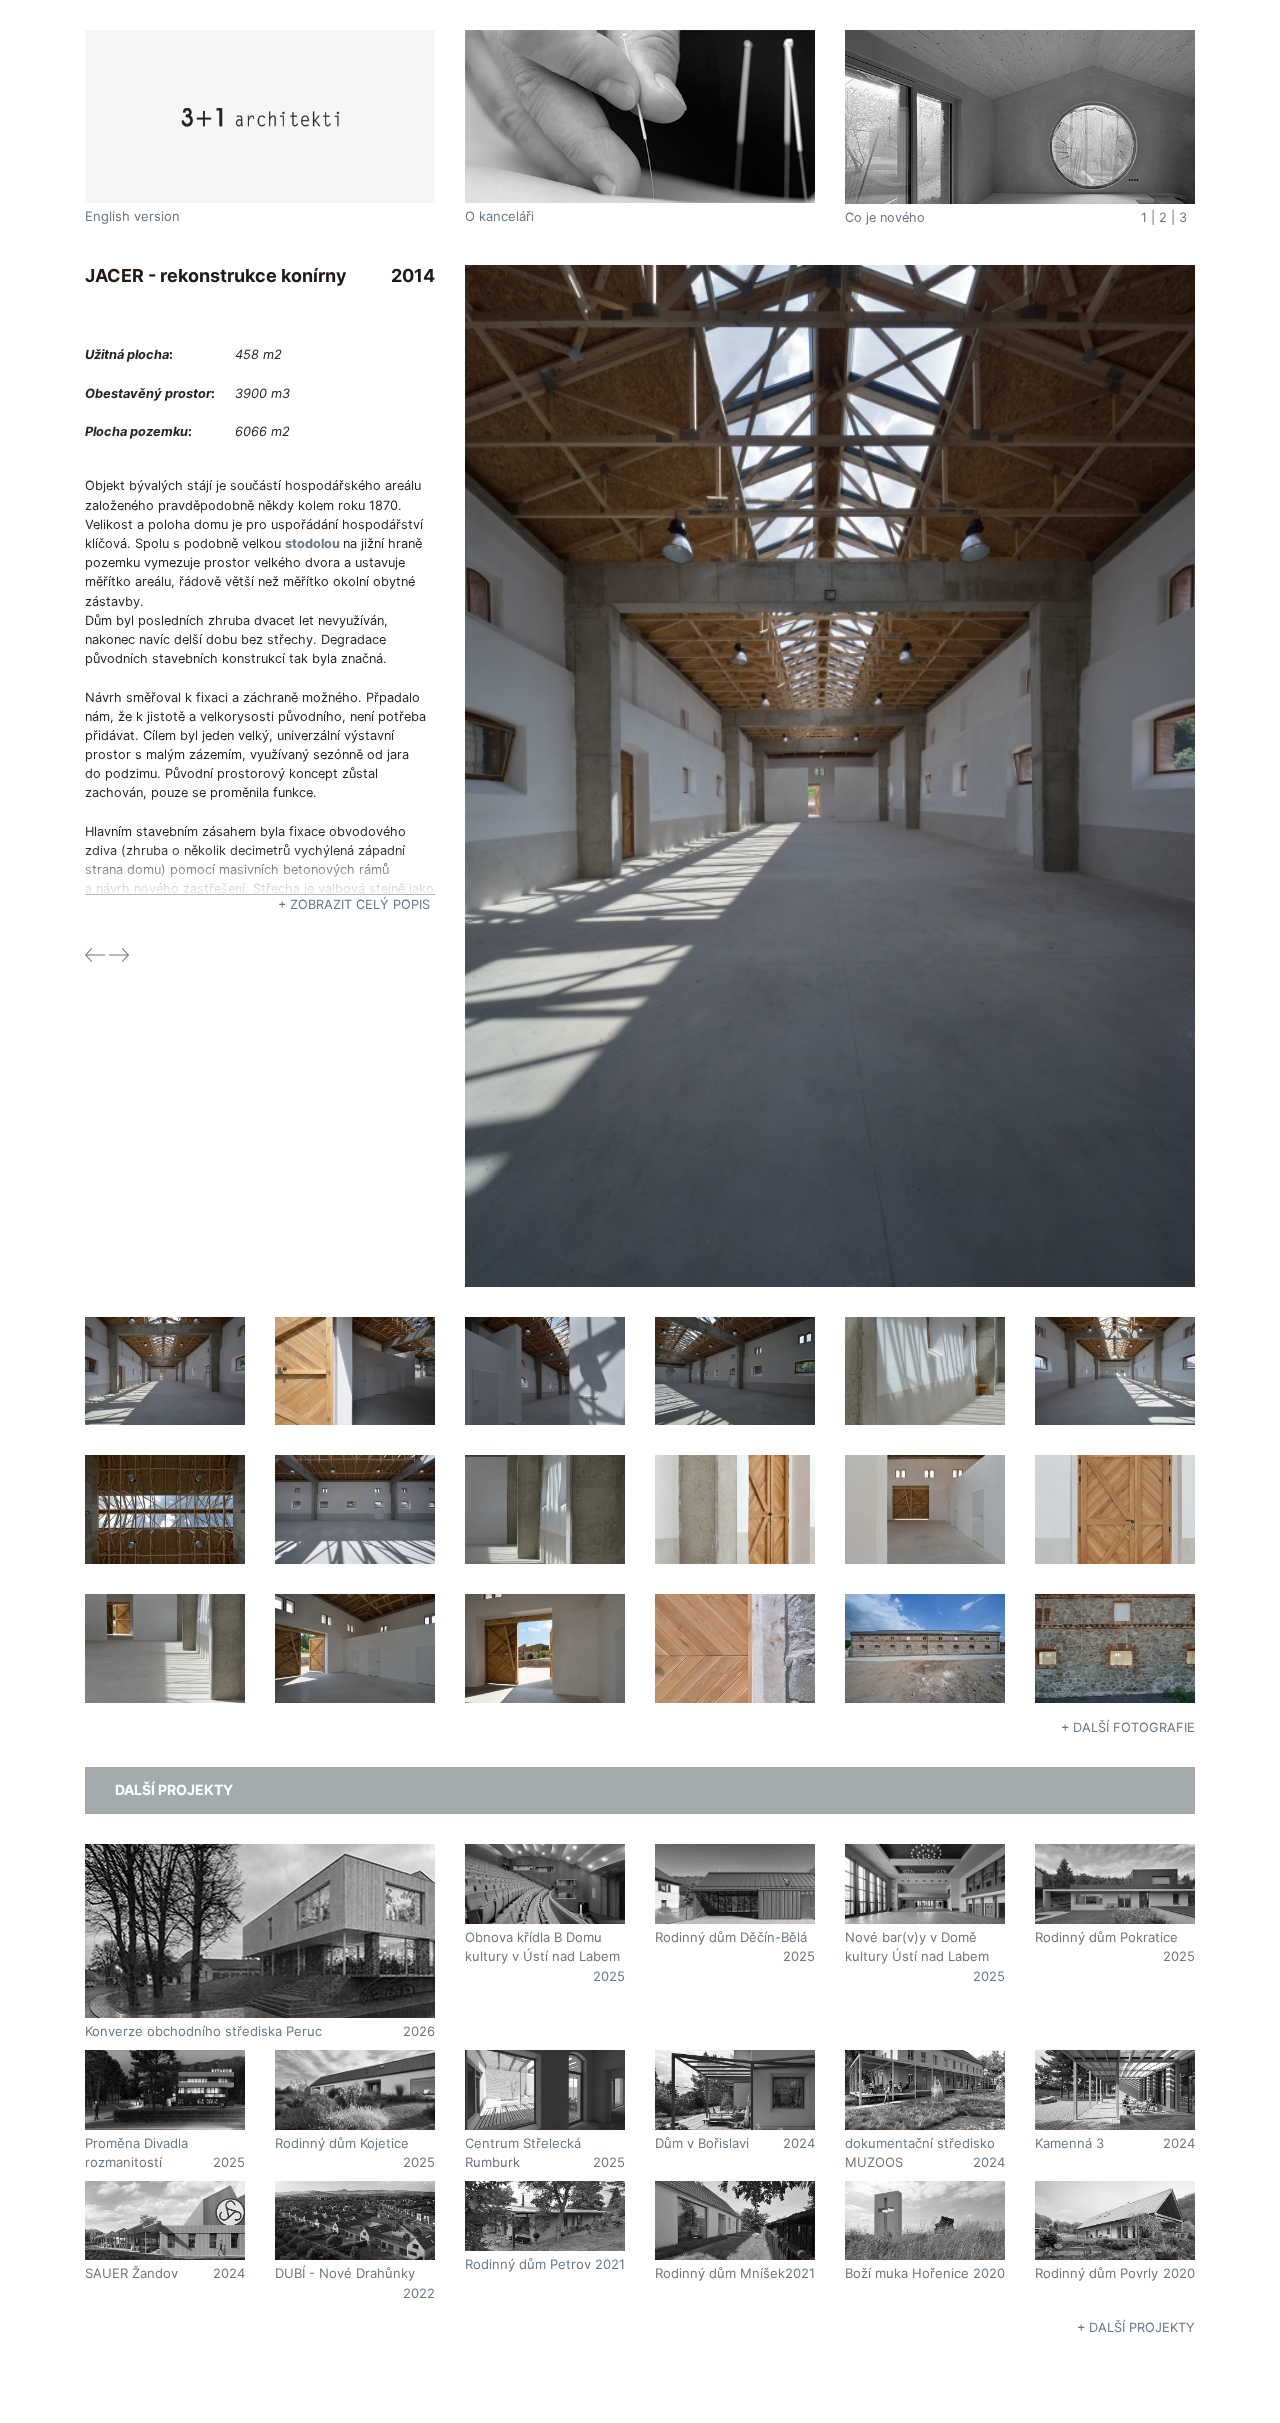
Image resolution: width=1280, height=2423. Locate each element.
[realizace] (830, 774)
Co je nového (885, 217)
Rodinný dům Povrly (1096, 2273)
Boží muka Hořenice (907, 2273)
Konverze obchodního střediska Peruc (203, 2031)
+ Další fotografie (1128, 1727)
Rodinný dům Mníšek (720, 2273)
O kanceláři (499, 216)
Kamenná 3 (1069, 2143)
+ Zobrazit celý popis (354, 904)
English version (132, 216)
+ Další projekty (1136, 2327)
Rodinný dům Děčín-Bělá (731, 1937)
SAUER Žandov (131, 2273)
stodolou (312, 543)
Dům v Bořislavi (702, 2143)
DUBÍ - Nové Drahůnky (345, 2273)
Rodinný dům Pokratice (1106, 1937)
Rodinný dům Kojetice (342, 2143)
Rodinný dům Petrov (528, 2264)
